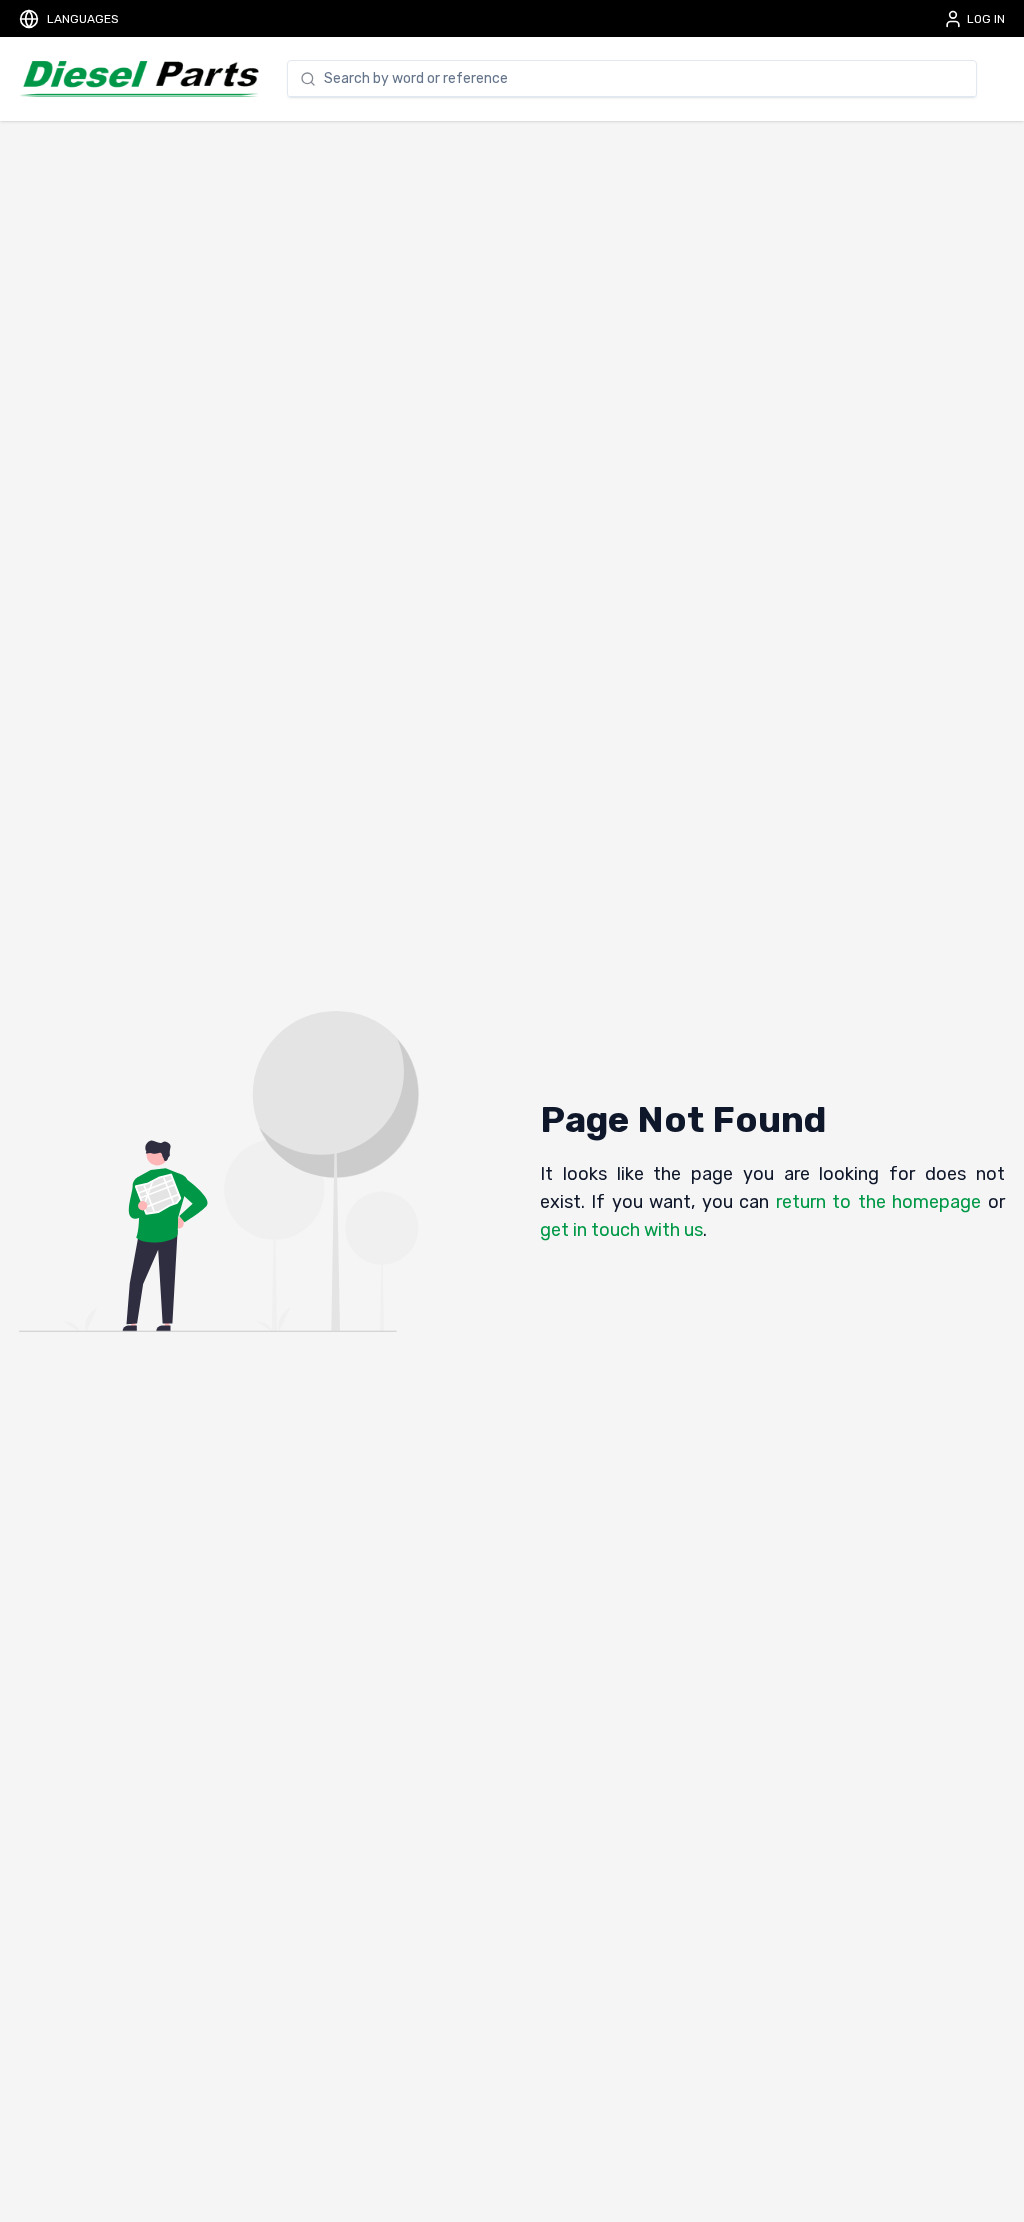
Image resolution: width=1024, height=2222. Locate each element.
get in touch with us (621, 1230)
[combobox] (644, 79)
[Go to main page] (139, 79)
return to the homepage (878, 1202)
